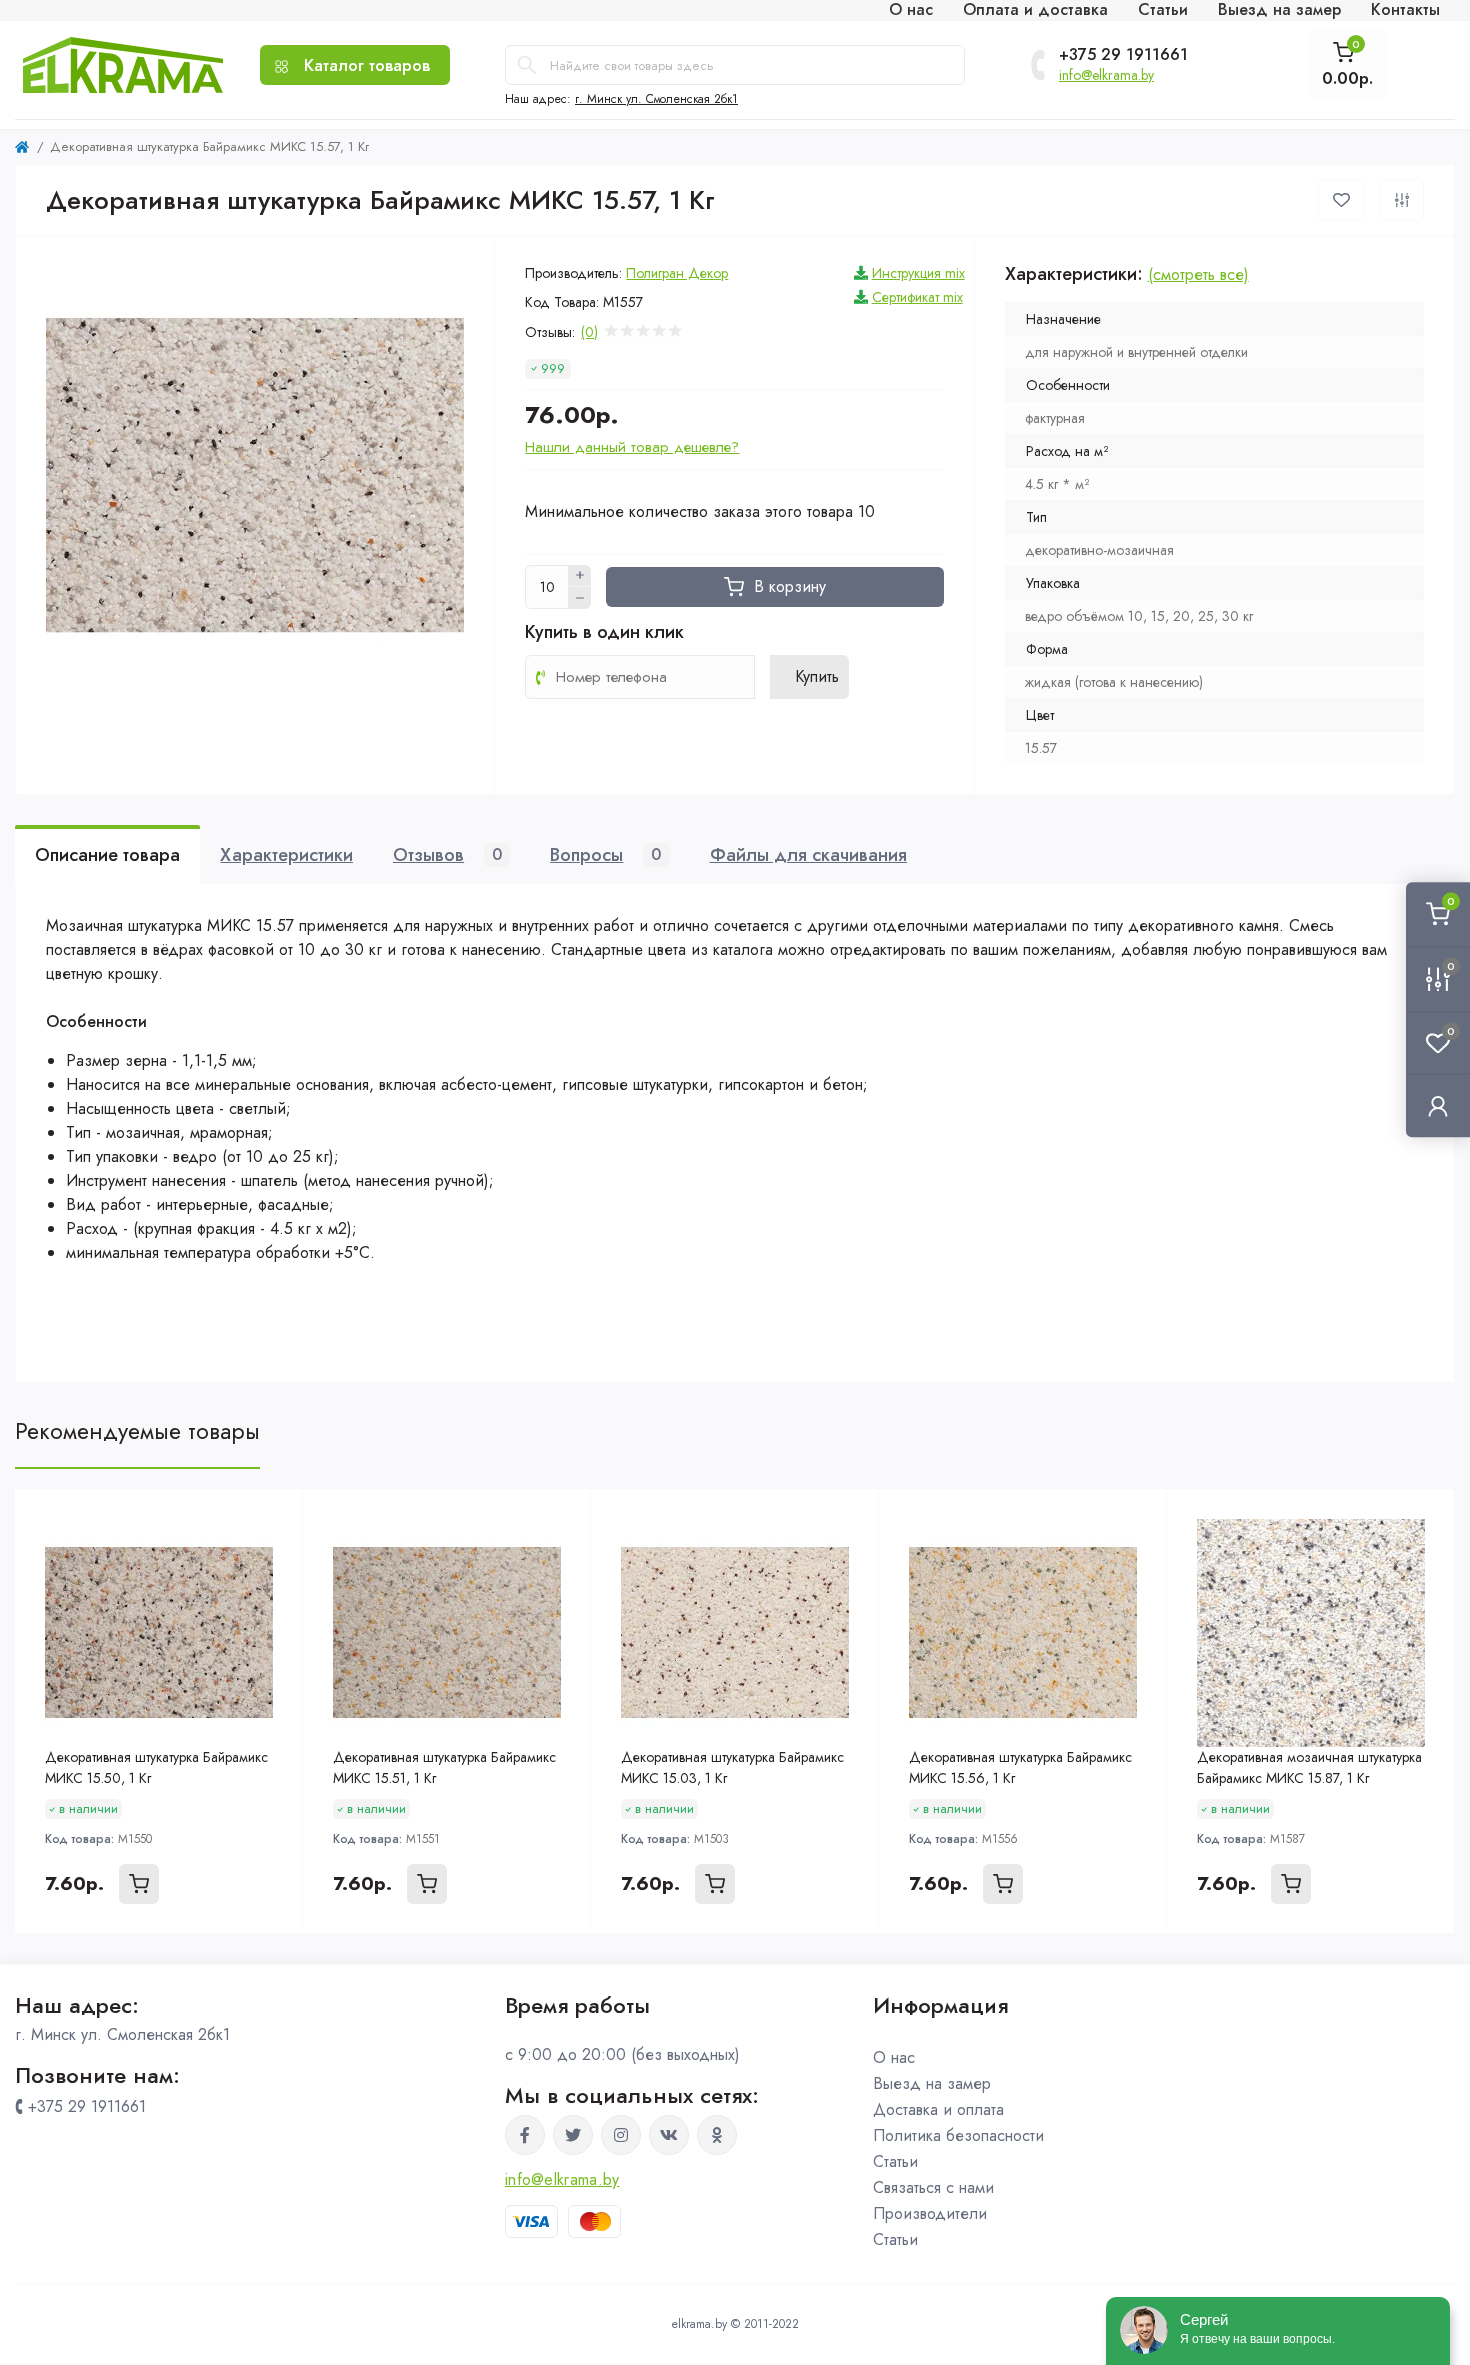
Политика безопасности (958, 2135)
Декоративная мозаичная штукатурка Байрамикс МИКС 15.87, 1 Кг (1309, 1767)
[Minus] (580, 598)
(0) (589, 332)
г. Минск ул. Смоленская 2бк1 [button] (656, 99)
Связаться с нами (933, 2187)
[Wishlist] (273, 1519)
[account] (1438, 1105)
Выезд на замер (932, 2083)
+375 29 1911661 (1123, 55)
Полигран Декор (677, 273)
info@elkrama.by (1106, 75)
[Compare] (273, 1557)
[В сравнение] (1402, 200)
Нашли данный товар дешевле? (632, 447)
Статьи (895, 2161)
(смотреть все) (1198, 274)
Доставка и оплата (938, 2109)
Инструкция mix (918, 273)
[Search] (527, 65)
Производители (930, 2213)
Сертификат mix (917, 297)
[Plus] (580, 576)
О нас (894, 2057)
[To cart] (139, 1884)
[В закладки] (1341, 200)
